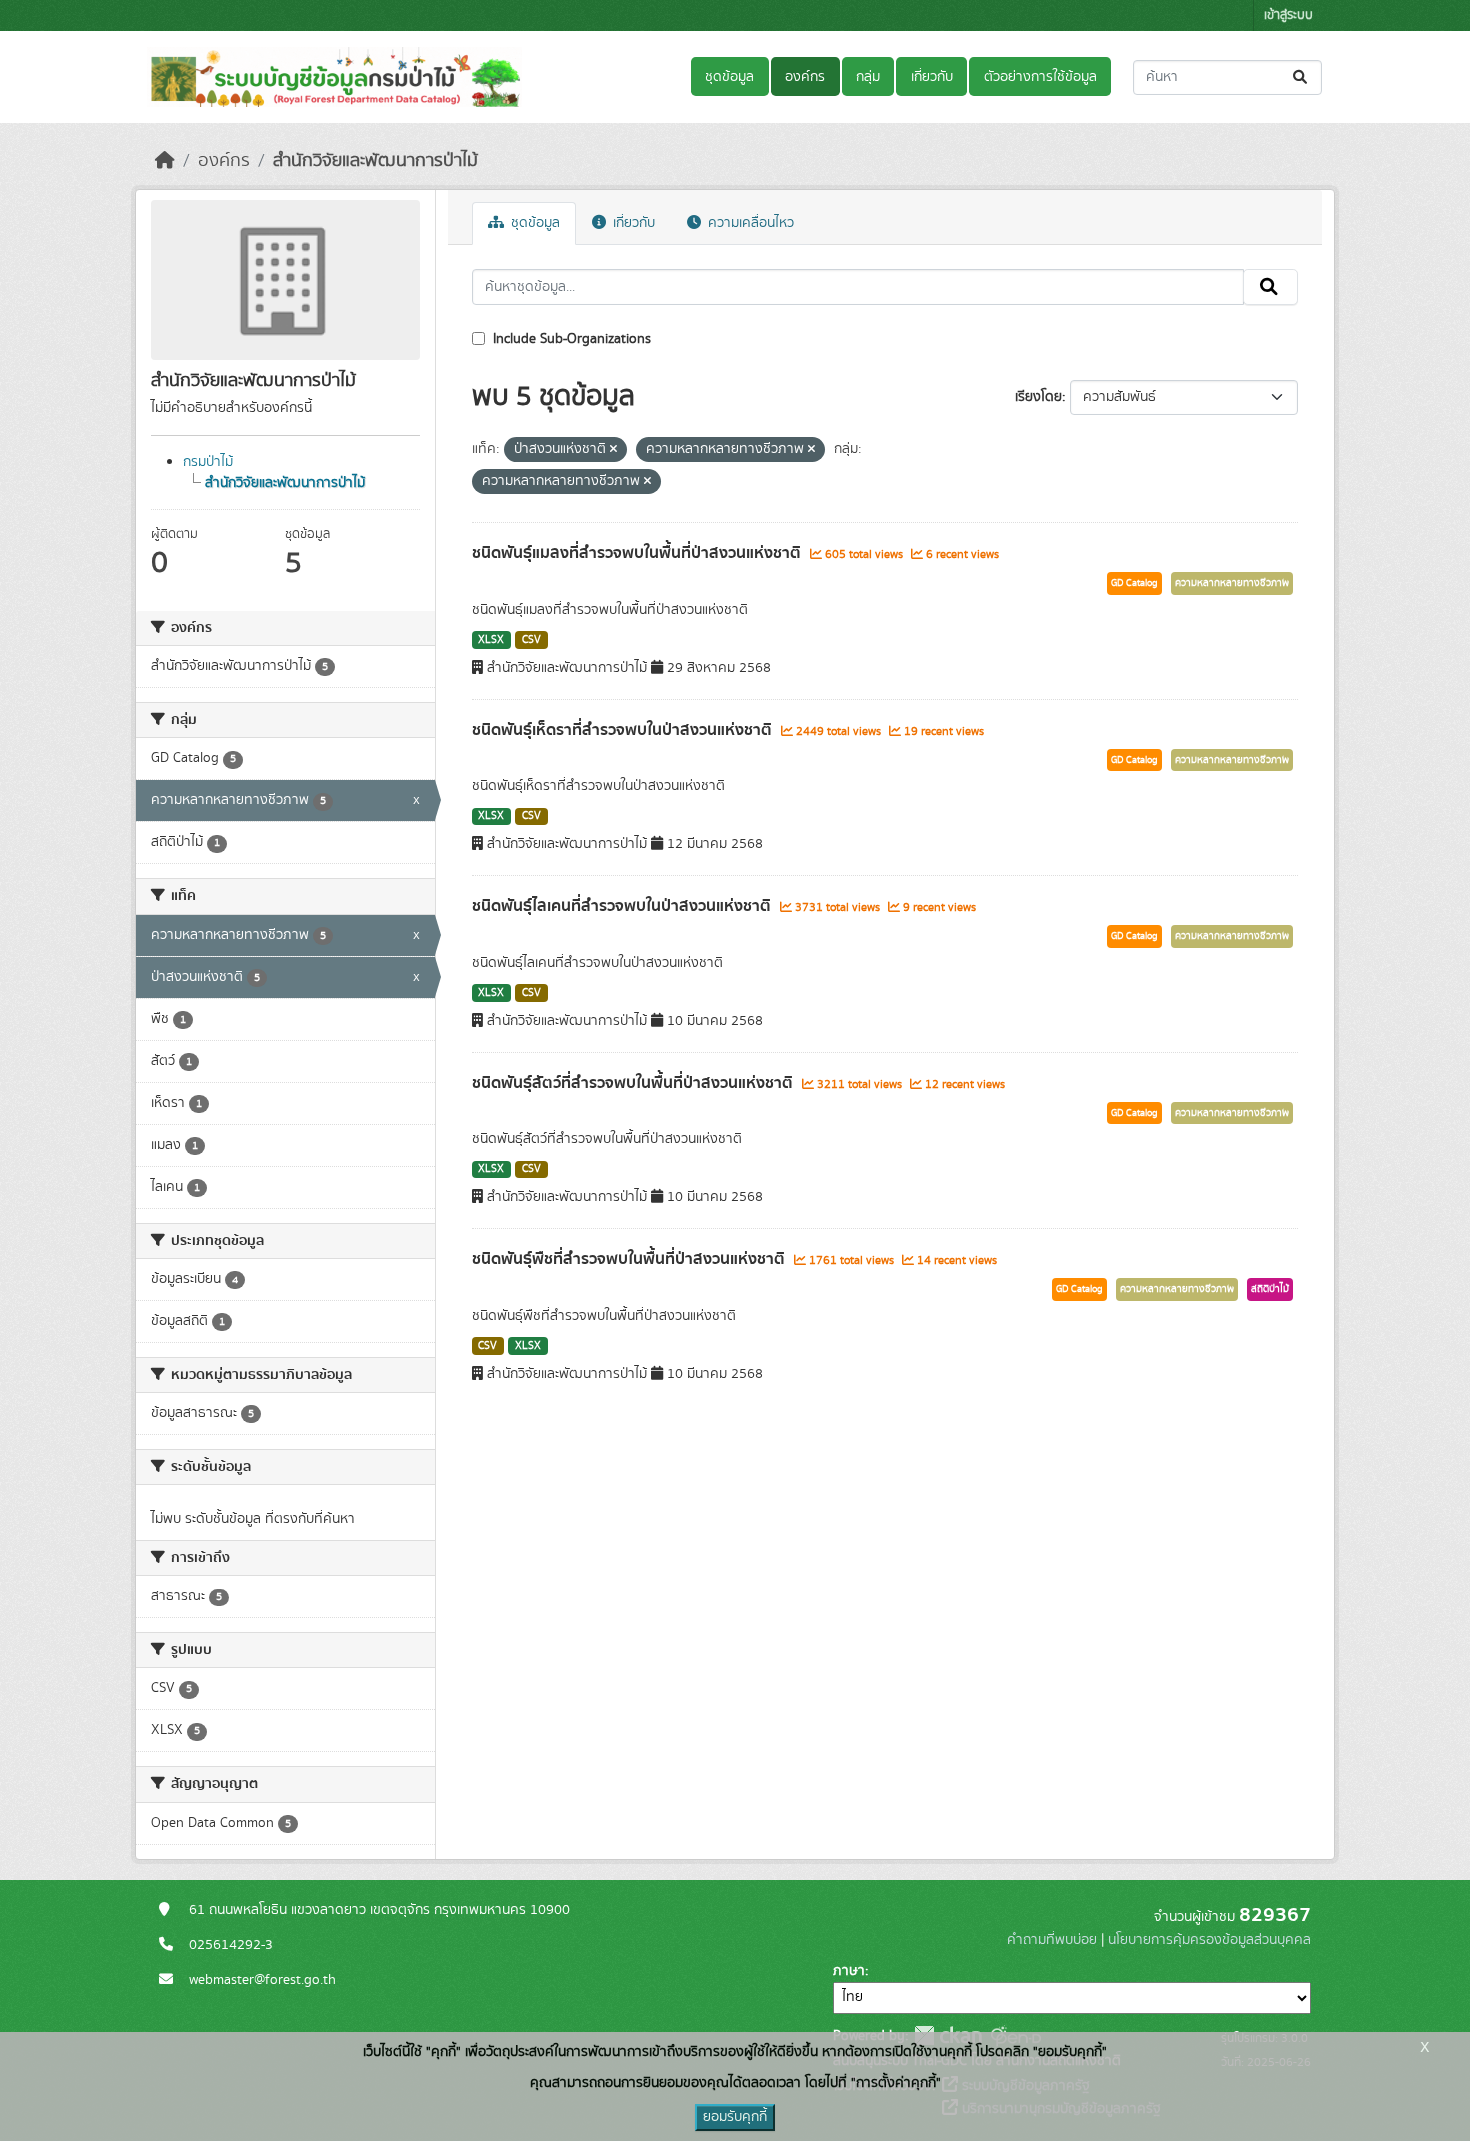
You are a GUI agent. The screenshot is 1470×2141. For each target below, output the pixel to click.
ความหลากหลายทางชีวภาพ (1232, 583)
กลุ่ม (868, 77)
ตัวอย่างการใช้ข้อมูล (1040, 77)
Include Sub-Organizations (570, 339)
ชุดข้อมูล (729, 77)
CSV (531, 640)
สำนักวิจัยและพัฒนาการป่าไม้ (375, 161)
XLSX (491, 640)
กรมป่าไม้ (208, 462)
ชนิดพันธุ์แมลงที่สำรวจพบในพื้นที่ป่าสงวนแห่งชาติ (638, 553)
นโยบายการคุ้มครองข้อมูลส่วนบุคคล (1209, 1940)
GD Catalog (1134, 583)
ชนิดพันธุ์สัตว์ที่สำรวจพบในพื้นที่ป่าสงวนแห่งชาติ (634, 1083)
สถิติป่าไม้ (1270, 1289)
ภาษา (849, 1971)
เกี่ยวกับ (932, 77)
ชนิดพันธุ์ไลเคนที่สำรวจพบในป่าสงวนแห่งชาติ (623, 906)
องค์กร (805, 77)
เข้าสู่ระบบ (1288, 15)
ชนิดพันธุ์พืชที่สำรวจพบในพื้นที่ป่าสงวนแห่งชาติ (630, 1259)
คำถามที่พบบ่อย (1052, 1940)
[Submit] (1301, 77)
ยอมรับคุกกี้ (735, 2117)
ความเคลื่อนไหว (749, 223)
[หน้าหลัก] (165, 161)
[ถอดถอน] (613, 450)
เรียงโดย (1038, 397)
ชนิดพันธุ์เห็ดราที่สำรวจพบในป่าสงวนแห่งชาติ (624, 730)
